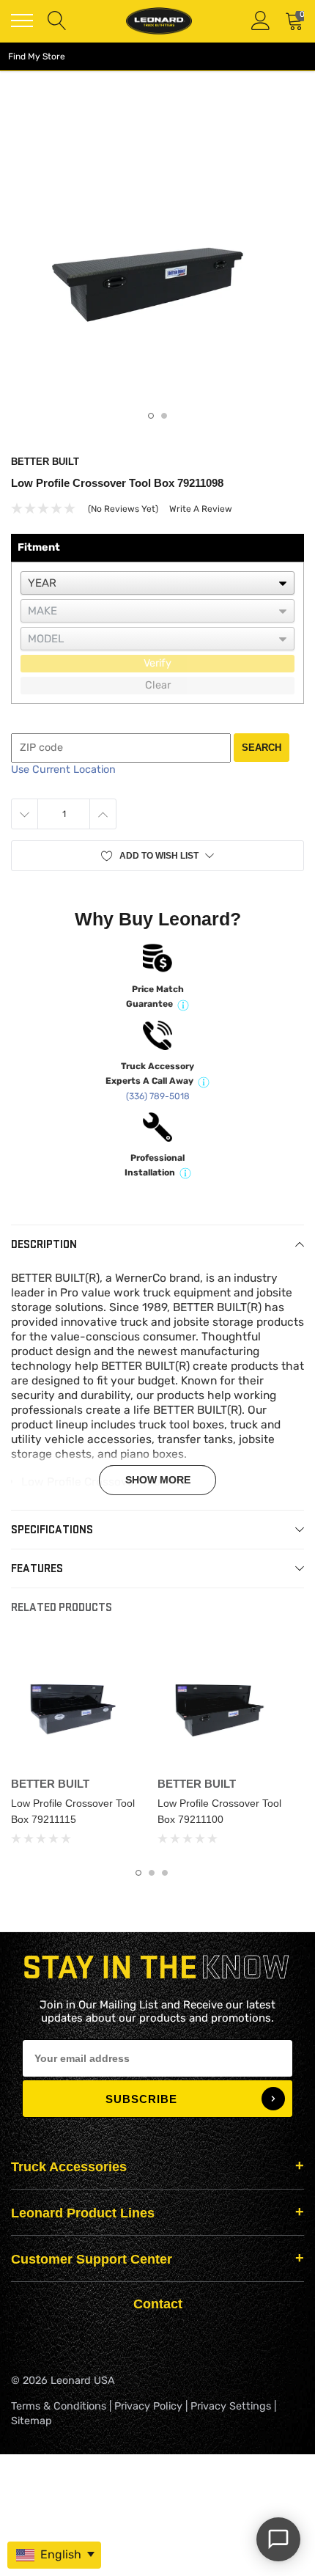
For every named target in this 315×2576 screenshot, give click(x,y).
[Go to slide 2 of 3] (152, 1873)
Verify (157, 663)
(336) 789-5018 (158, 1096)
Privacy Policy (148, 2406)
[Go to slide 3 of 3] (165, 1873)
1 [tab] (151, 416)
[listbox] (157, 583)
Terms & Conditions (59, 2406)
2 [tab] (164, 416)
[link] (78, 1703)
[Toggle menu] (22, 21)
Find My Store (37, 56)
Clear (158, 685)
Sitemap (31, 2421)
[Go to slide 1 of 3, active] (138, 1873)
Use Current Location (63, 770)
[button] (157, 856)
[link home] (159, 21)
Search (262, 748)
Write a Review (201, 509)
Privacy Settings (231, 2406)
